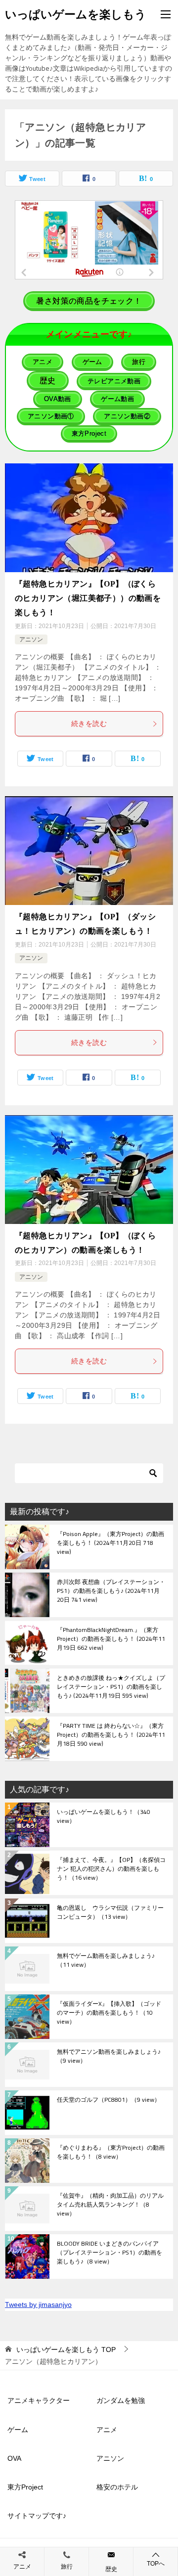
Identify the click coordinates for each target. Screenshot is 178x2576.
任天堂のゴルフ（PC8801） (109, 2100)
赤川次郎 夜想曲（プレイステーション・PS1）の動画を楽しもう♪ (111, 1591)
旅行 (67, 2567)
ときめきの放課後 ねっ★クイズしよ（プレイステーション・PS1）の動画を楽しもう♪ (111, 1687)
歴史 (111, 2569)
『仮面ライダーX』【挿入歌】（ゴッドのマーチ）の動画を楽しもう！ (109, 2013)
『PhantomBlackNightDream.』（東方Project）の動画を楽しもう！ (111, 1639)
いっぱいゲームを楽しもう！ (104, 1817)
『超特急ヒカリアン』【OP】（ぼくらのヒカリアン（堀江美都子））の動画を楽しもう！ (88, 598)
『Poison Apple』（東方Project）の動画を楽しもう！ (111, 1543)
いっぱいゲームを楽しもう (76, 14)
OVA (14, 2458)
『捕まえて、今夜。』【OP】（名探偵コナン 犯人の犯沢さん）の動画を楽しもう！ (111, 1869)
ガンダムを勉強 (121, 2400)
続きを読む (89, 723)
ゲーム (18, 2430)
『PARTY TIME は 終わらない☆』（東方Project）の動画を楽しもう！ (111, 1735)
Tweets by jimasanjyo (38, 2305)
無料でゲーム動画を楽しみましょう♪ (106, 1961)
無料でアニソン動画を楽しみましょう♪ (109, 2057)
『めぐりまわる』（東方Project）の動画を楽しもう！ (111, 2153)
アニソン (31, 639)
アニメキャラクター (39, 2400)
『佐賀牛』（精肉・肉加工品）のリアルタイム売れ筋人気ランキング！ (110, 2205)
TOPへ (156, 2564)
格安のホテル (117, 2487)
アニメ (107, 2430)
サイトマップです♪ (37, 2516)
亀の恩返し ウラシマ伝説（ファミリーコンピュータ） (110, 1913)
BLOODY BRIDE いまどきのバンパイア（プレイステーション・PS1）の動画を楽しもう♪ (110, 2253)
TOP (66, 2350)
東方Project (25, 2487)
